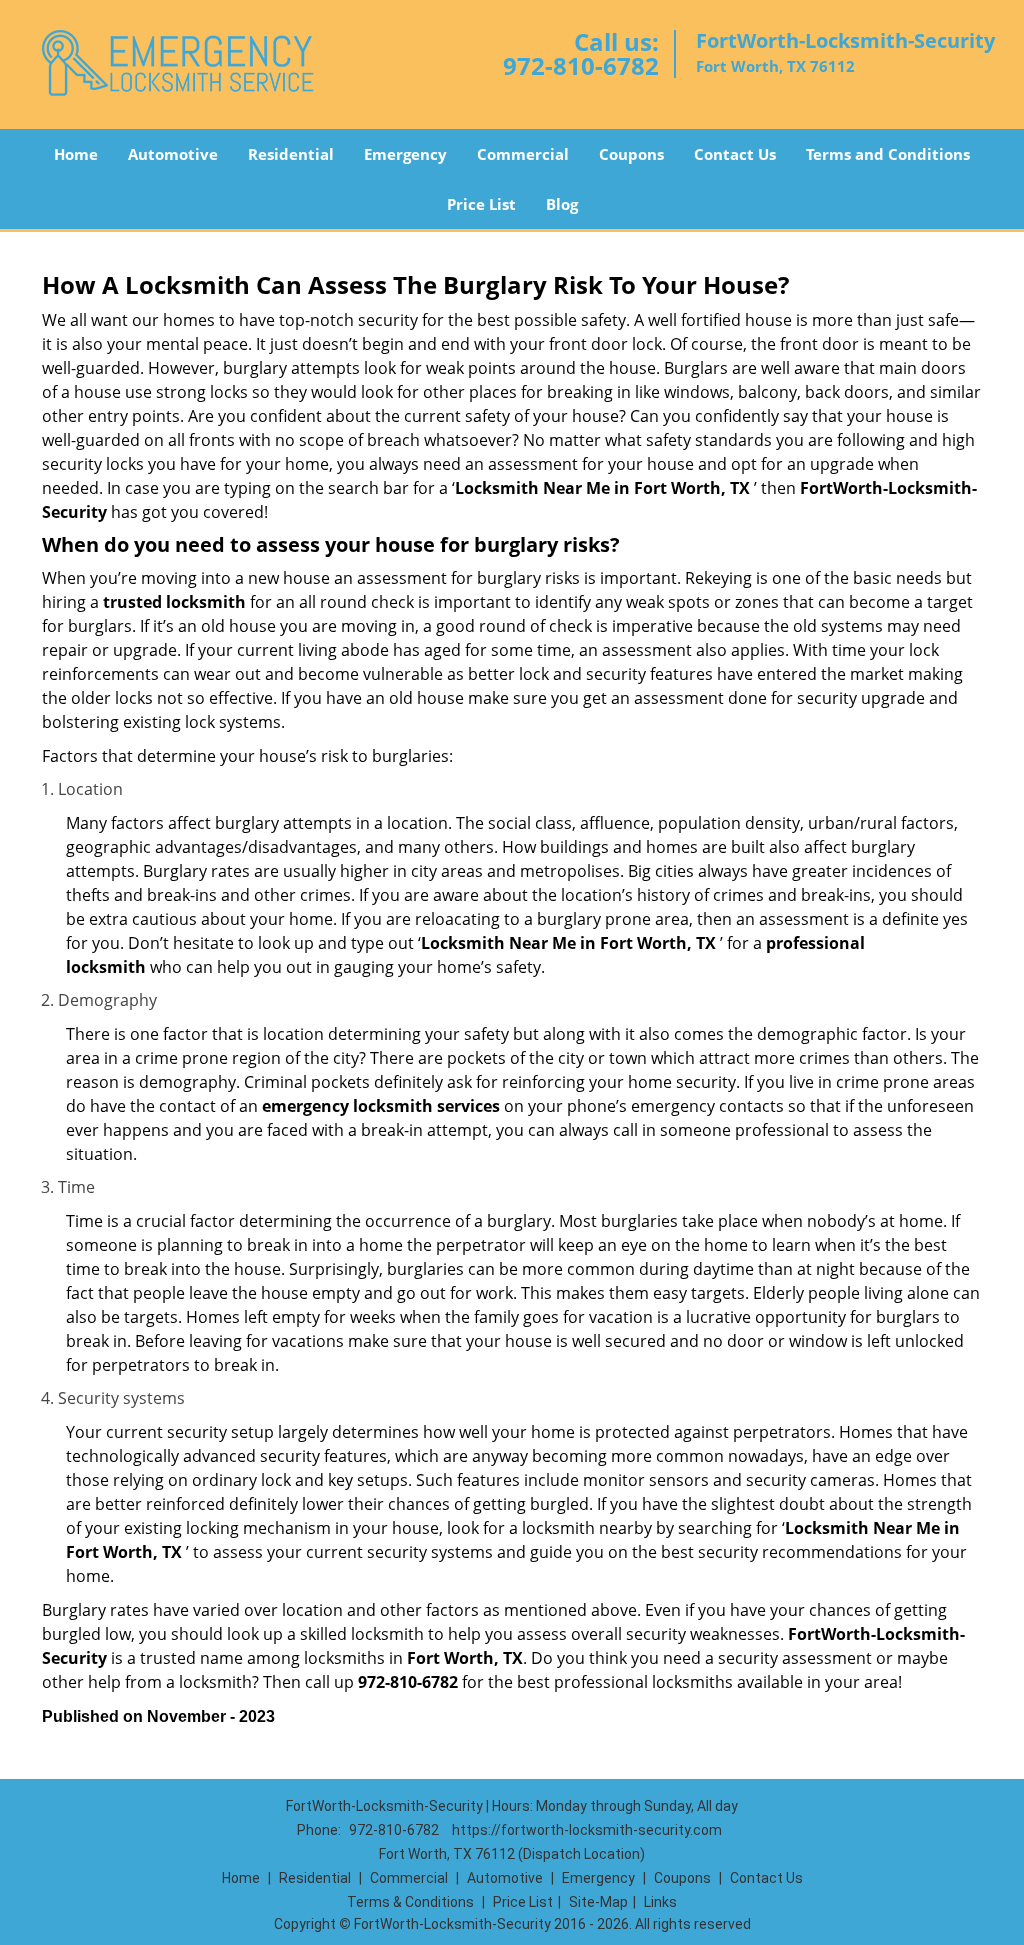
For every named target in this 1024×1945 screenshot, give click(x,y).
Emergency (405, 154)
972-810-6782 (581, 65)
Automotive (173, 154)
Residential (291, 154)
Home (76, 154)
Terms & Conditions (410, 1902)
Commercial (523, 154)
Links (660, 1902)
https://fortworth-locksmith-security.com (587, 1830)
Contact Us (735, 154)
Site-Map (598, 1902)
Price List (481, 204)
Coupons (631, 154)
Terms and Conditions (888, 154)
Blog (562, 204)
